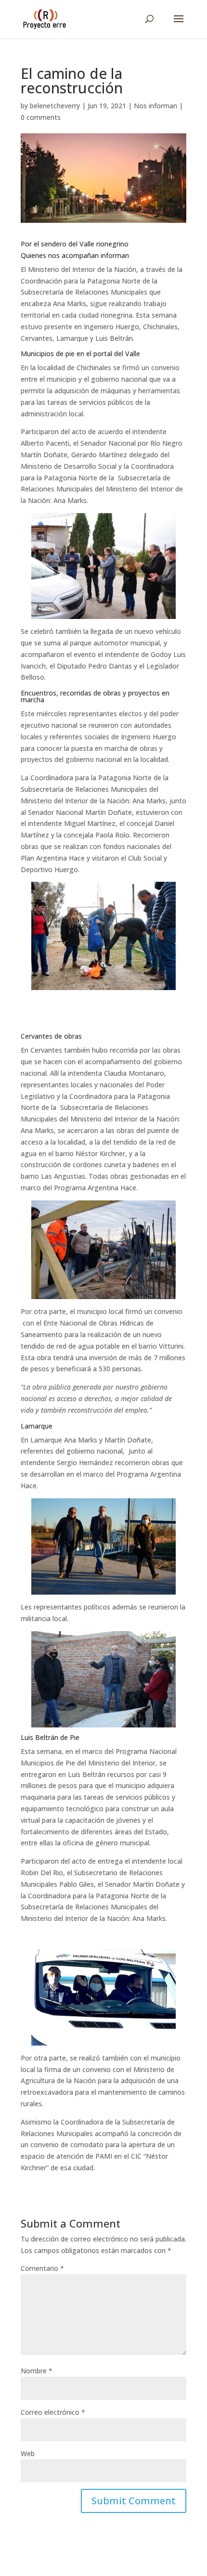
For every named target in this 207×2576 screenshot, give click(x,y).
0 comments (41, 117)
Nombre (37, 2371)
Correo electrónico (53, 2412)
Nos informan (155, 106)
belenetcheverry (55, 106)
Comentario (42, 2268)
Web (28, 2454)
